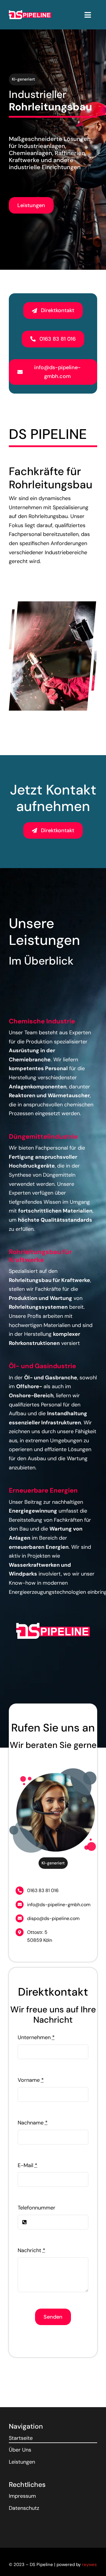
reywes (89, 2565)
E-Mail (28, 2165)
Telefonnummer (37, 2208)
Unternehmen (36, 2037)
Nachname (33, 2123)
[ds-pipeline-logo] (30, 13)
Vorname (31, 2080)
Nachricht (32, 2250)
